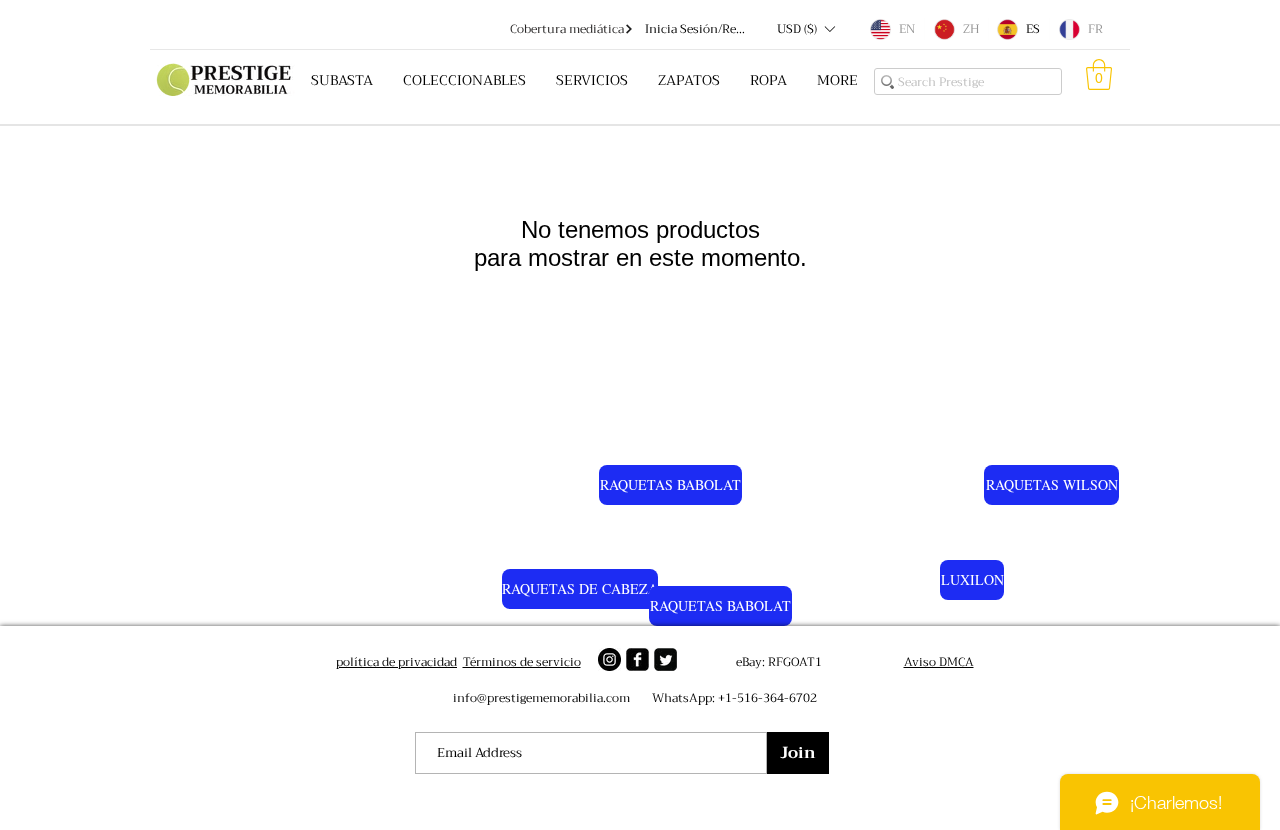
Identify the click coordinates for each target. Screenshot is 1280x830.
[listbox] (805, 29)
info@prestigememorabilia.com (541, 698)
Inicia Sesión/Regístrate (697, 29)
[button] (805, 29)
